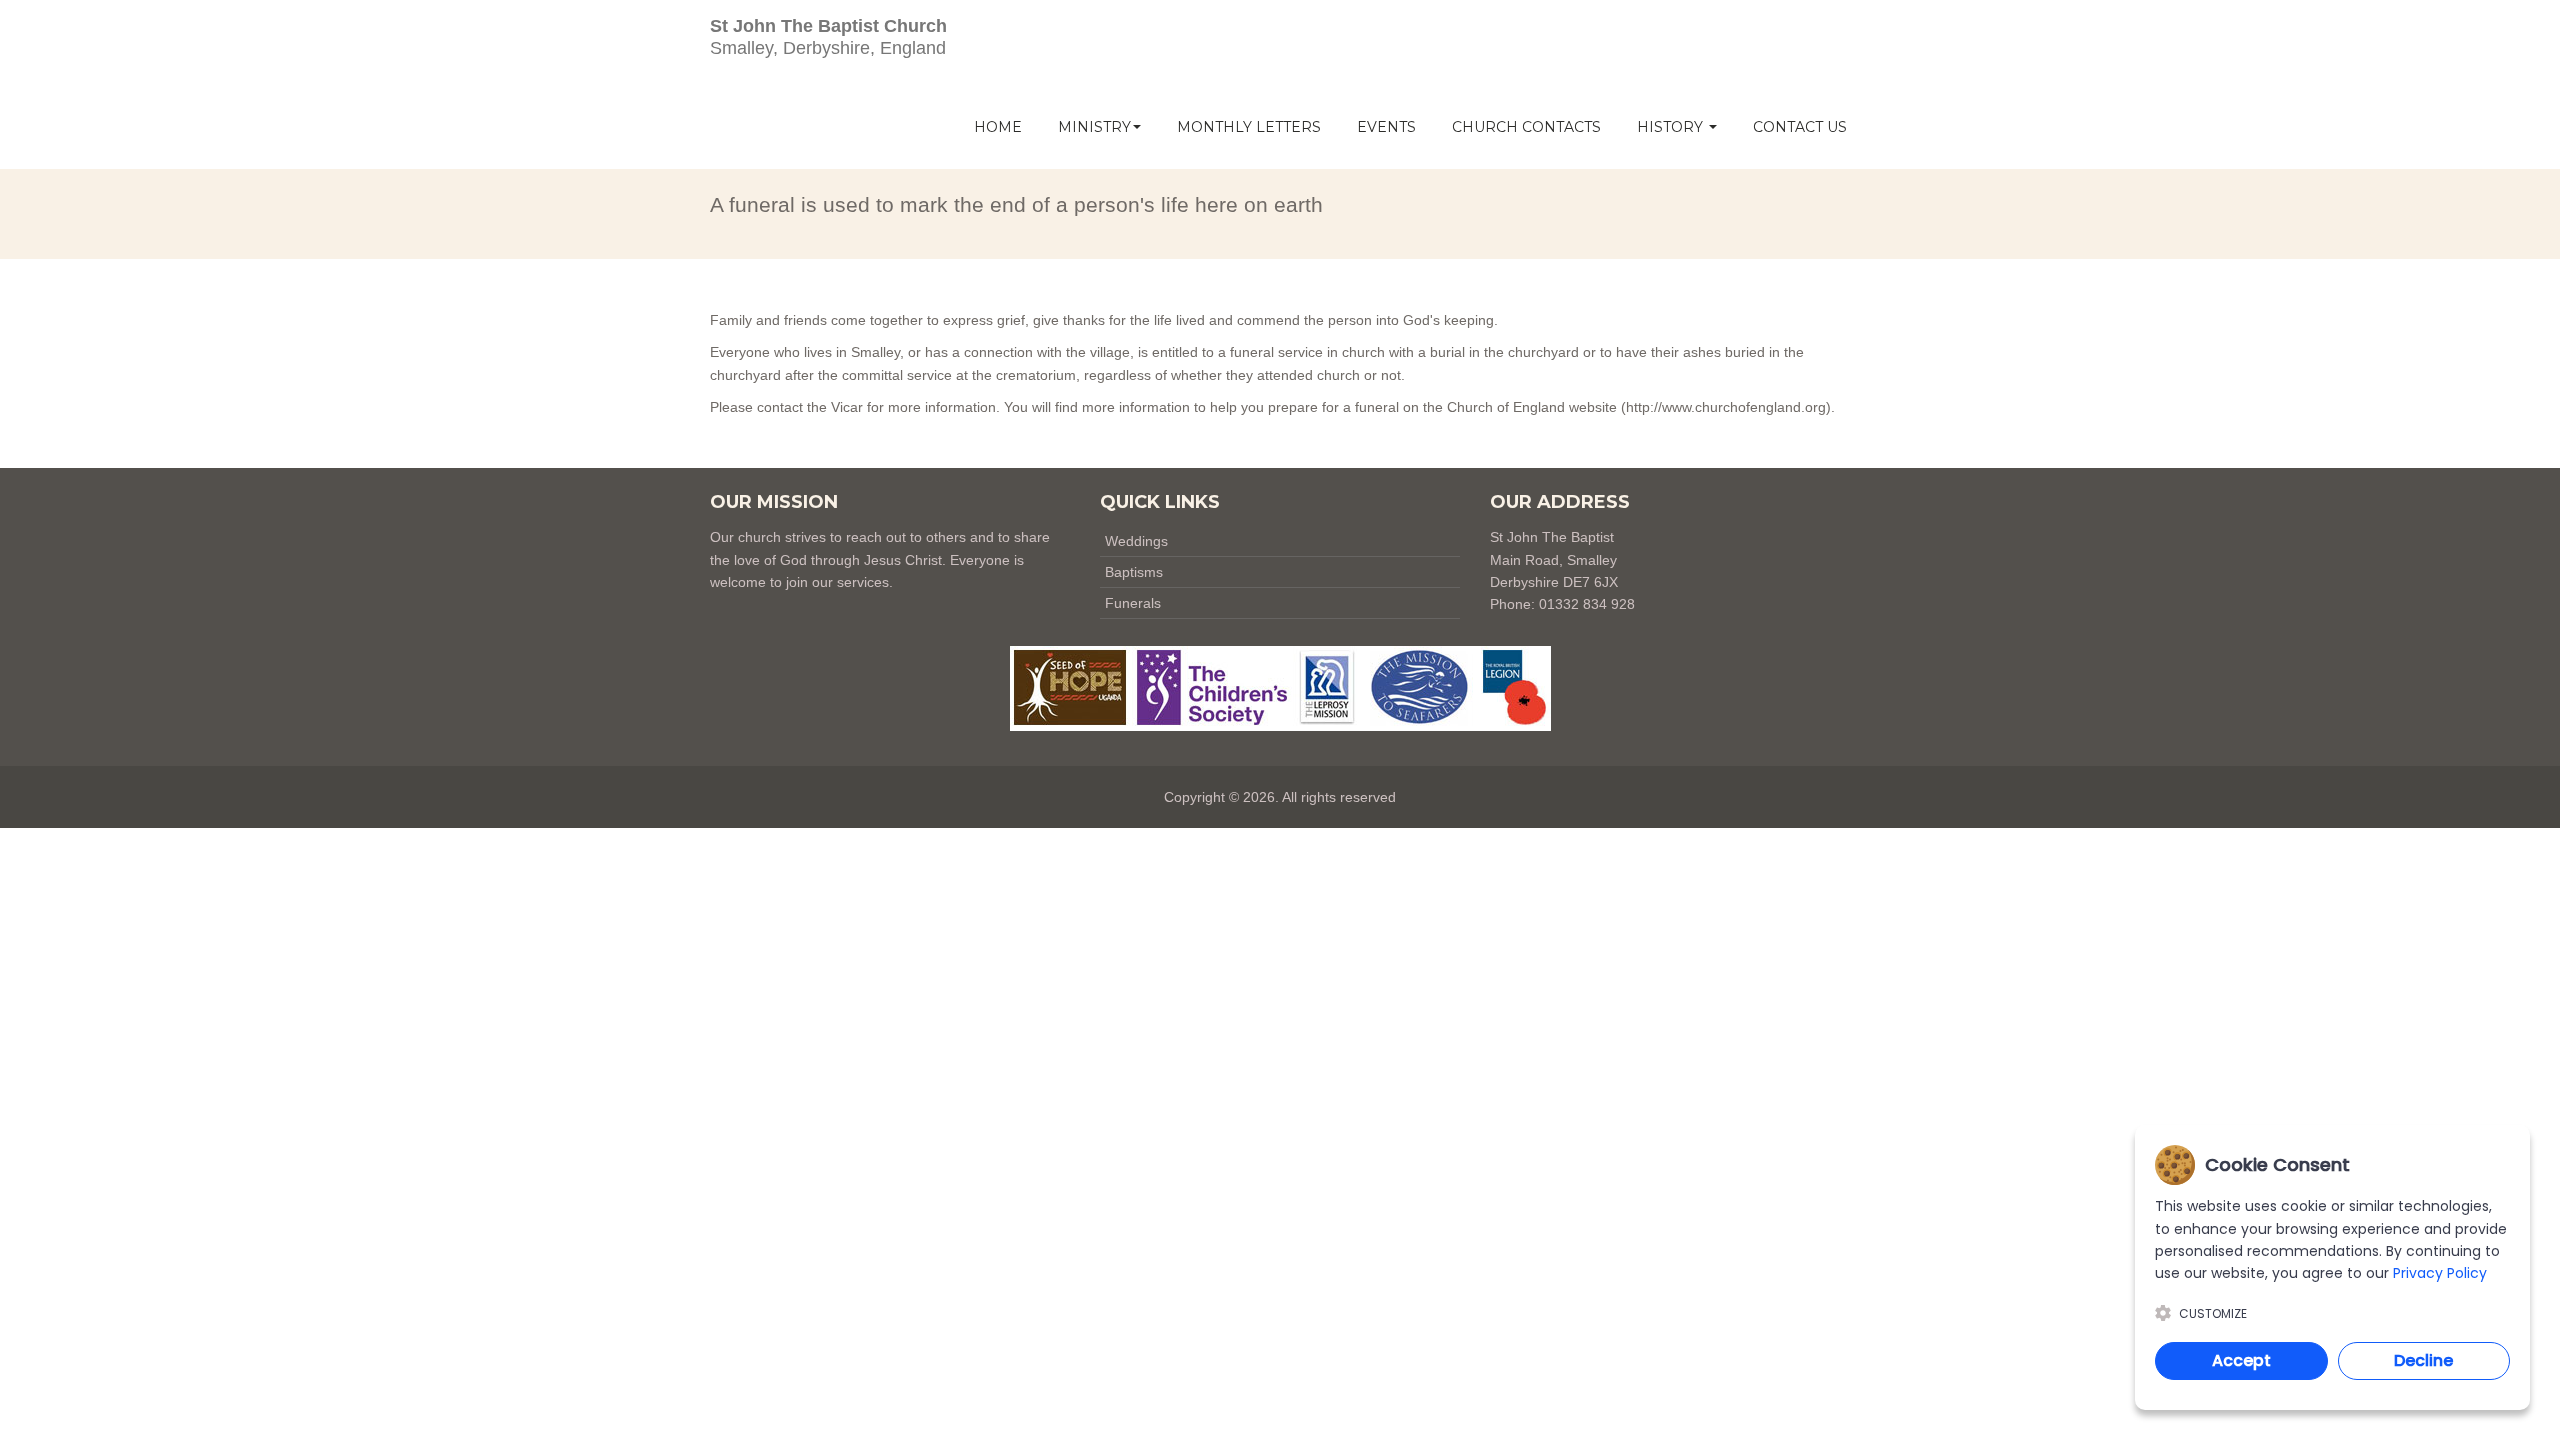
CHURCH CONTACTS (1526, 127)
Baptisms (1134, 572)
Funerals (1133, 603)
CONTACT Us (1800, 127)
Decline (2423, 1360)
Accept (2241, 1360)
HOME (998, 127)
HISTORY (1672, 127)
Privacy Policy (2440, 1273)
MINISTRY (1094, 127)
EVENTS (1386, 127)
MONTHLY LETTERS (1249, 127)
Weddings (1136, 541)
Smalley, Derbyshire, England (828, 37)
